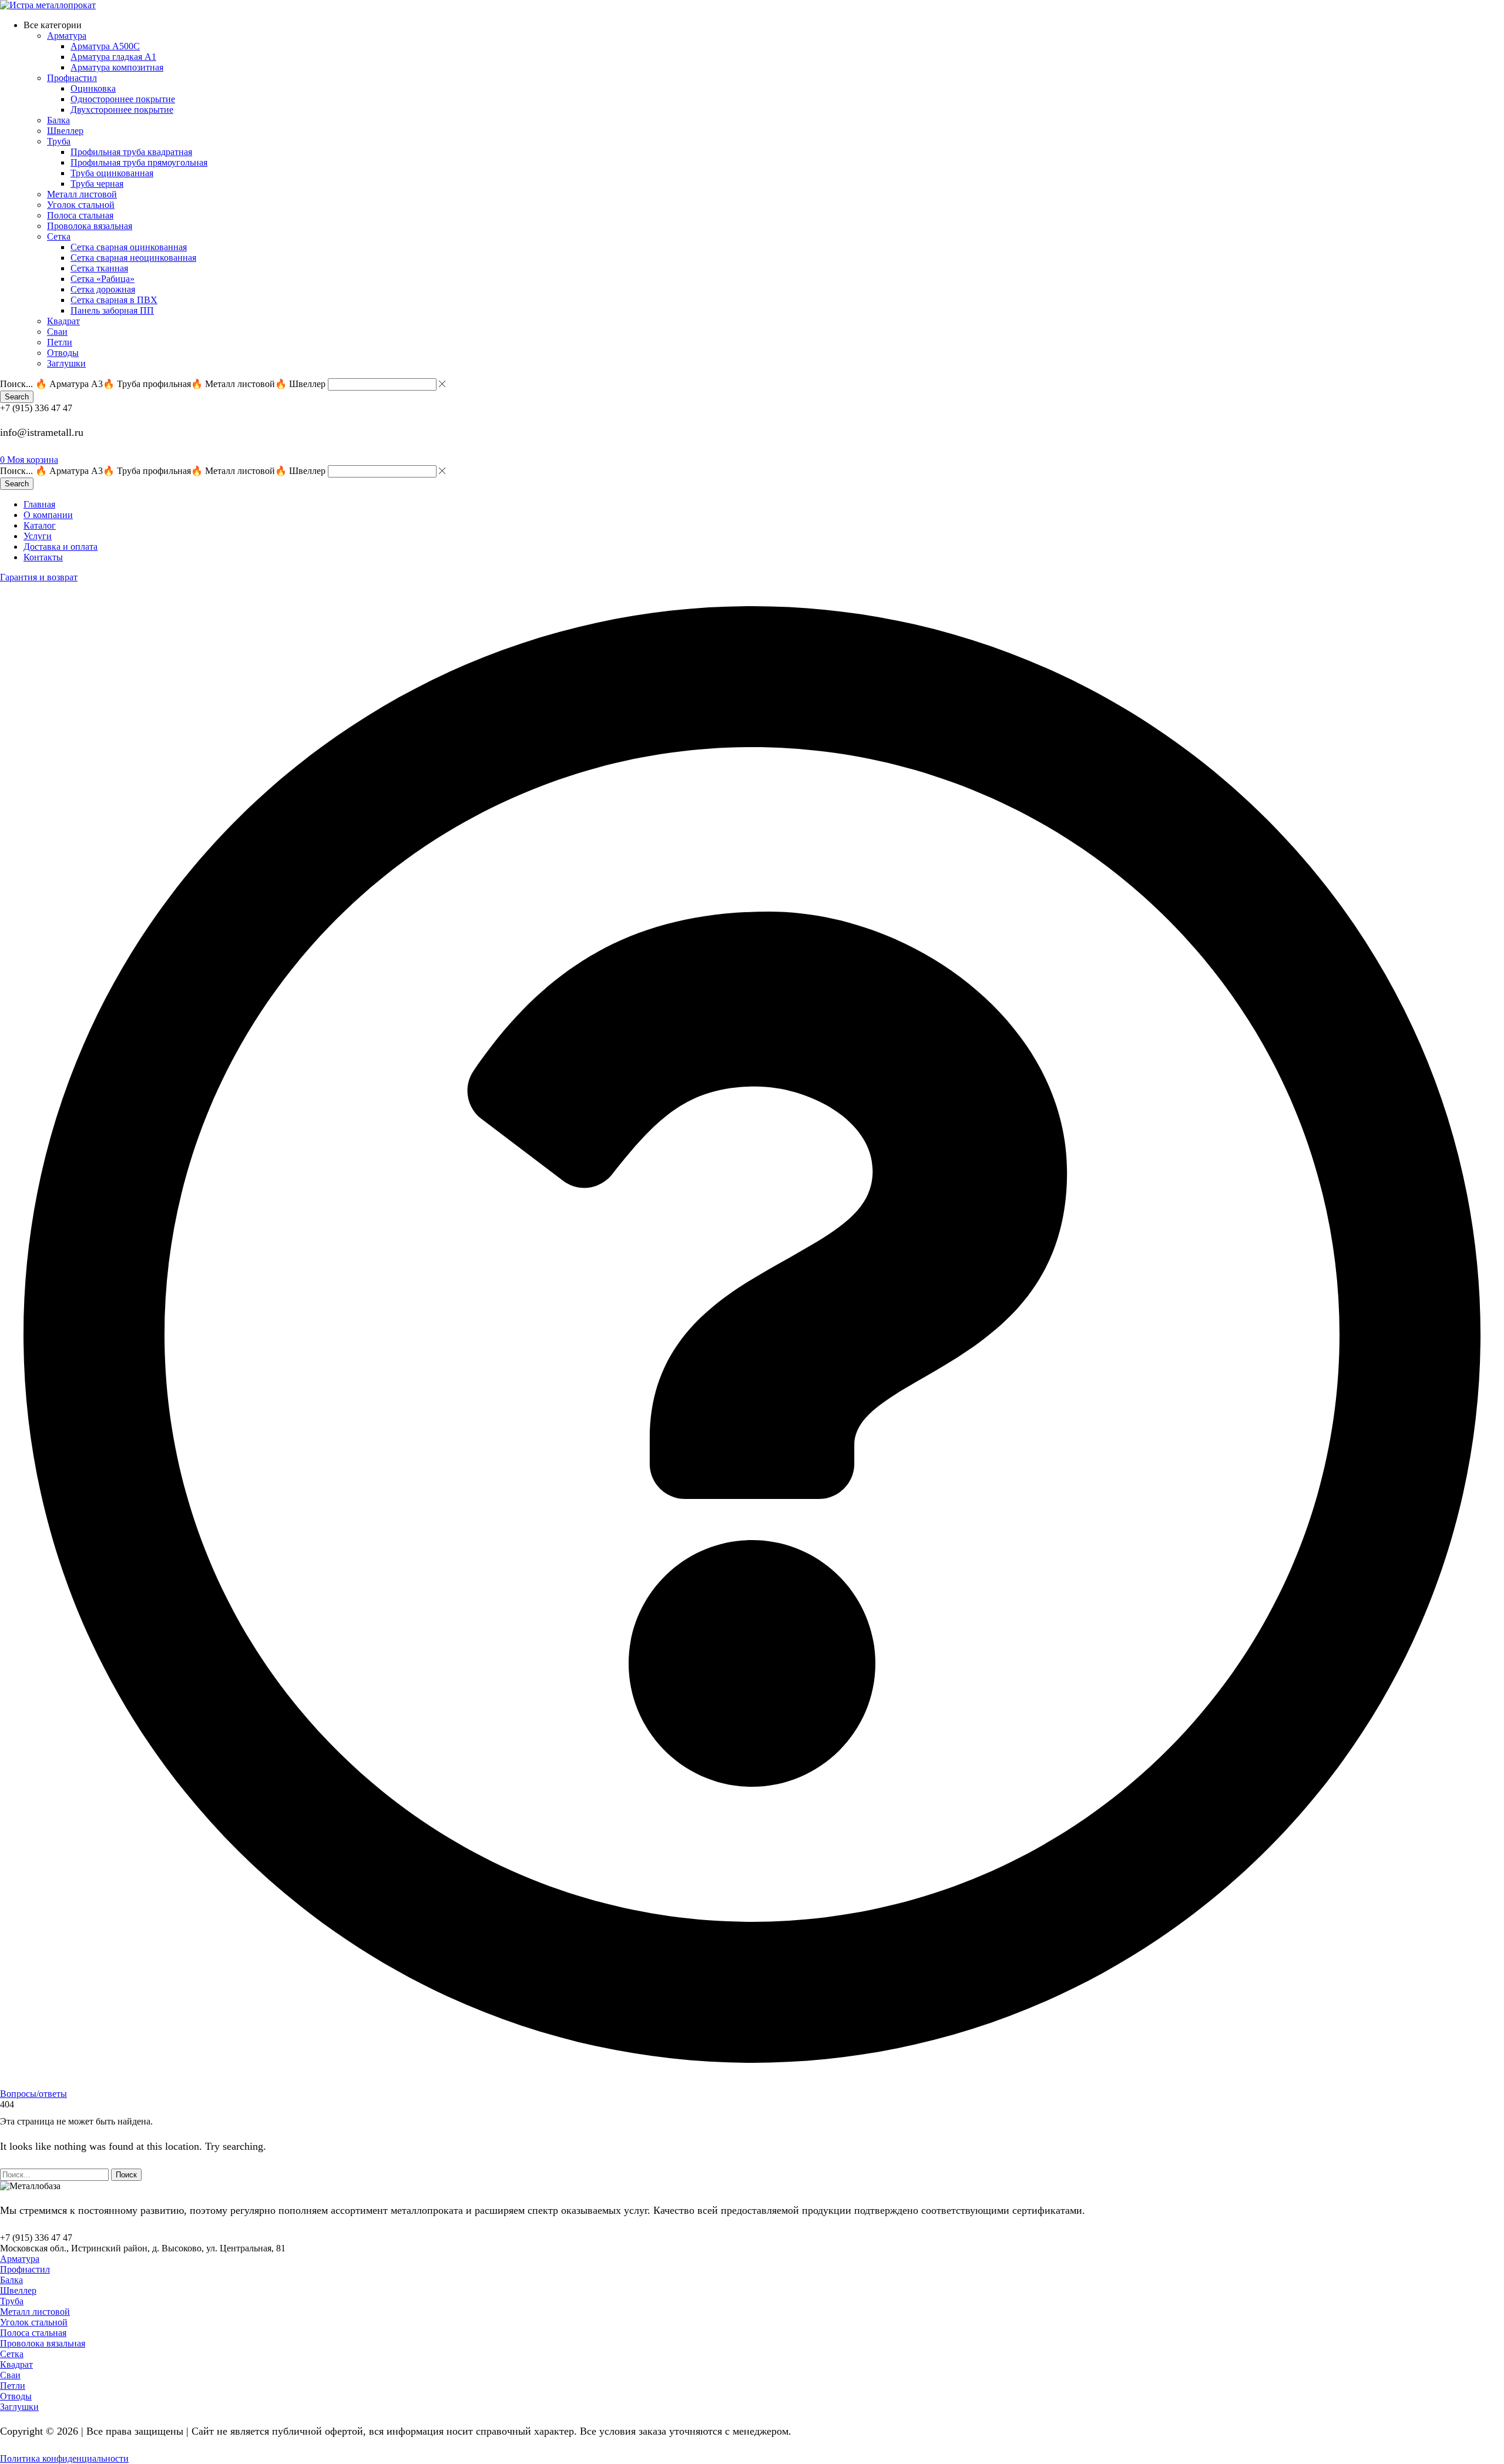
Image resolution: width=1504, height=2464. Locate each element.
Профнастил (25, 2269)
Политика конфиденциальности (64, 2458)
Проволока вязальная (43, 2343)
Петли (13, 2386)
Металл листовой (35, 2312)
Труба (12, 2301)
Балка (11, 2280)
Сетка (12, 2354)
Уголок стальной (34, 2322)
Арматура (20, 2259)
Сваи (10, 2375)
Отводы (16, 2396)
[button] (29, 460)
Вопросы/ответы (33, 2094)
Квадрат (16, 2364)
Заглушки (19, 2407)
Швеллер (18, 2290)
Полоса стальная (33, 2333)
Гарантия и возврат (39, 577)
